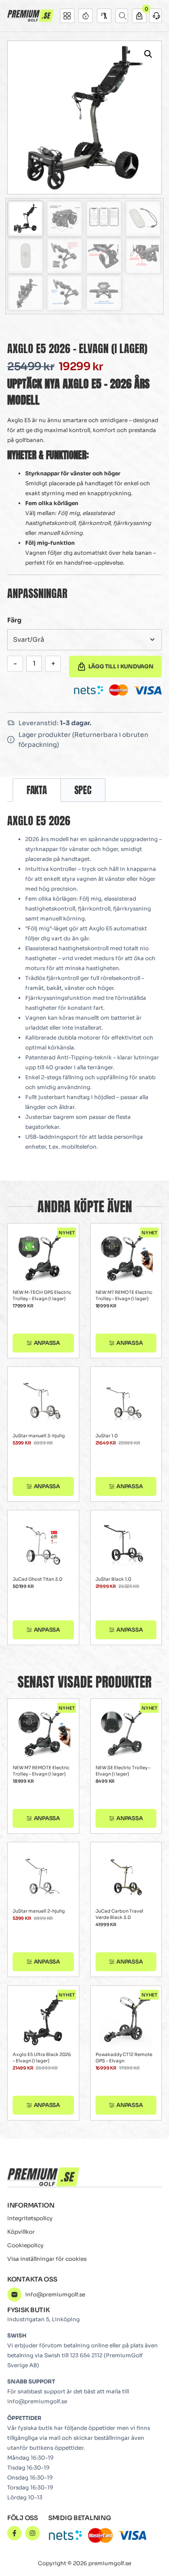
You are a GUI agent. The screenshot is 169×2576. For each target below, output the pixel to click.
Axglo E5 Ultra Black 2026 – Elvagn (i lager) (42, 2058)
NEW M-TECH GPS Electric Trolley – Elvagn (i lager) (42, 1295)
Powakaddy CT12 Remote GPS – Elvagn (124, 2058)
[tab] (37, 790)
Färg (14, 620)
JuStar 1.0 (107, 1436)
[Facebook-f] (14, 2533)
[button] (148, 54)
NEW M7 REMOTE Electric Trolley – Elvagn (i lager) (124, 1295)
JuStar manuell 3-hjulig (39, 1436)
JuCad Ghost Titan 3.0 (37, 1579)
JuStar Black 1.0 (113, 1579)
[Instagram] (32, 2533)
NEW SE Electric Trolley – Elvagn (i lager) (123, 1771)
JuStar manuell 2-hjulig (39, 1911)
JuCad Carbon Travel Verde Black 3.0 (119, 1914)
